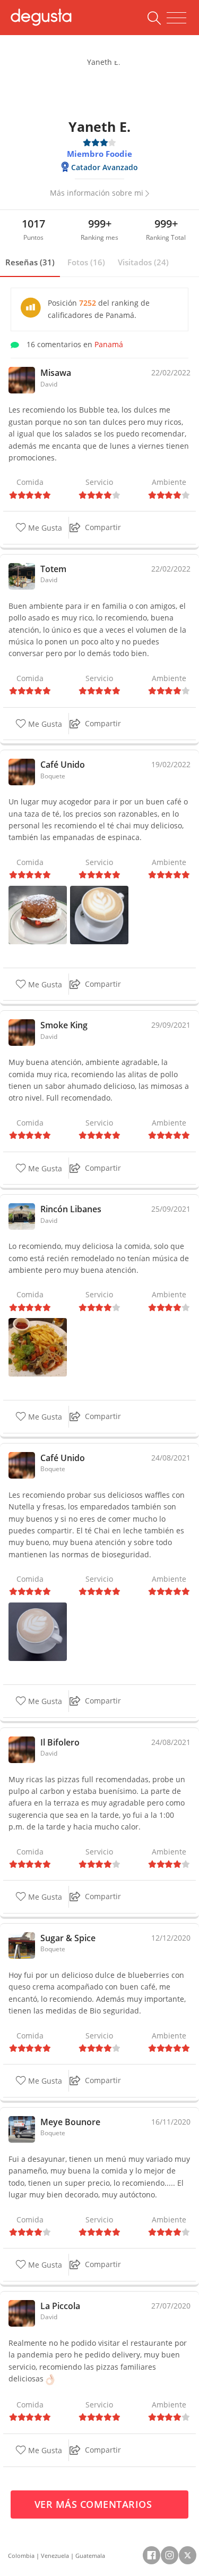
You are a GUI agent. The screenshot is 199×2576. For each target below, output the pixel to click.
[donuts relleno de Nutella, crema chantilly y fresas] (38, 914)
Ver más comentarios (95, 2504)
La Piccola (60, 2306)
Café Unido (63, 765)
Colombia (21, 2556)
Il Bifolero (60, 1742)
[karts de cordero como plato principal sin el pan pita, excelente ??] (38, 1346)
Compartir (103, 527)
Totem (53, 569)
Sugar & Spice (68, 1938)
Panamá (109, 344)
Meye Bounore (70, 2122)
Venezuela (55, 2556)
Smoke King (64, 1025)
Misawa (56, 373)
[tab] (30, 263)
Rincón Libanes (71, 1209)
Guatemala (90, 2556)
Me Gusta (44, 528)
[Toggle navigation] (176, 18)
